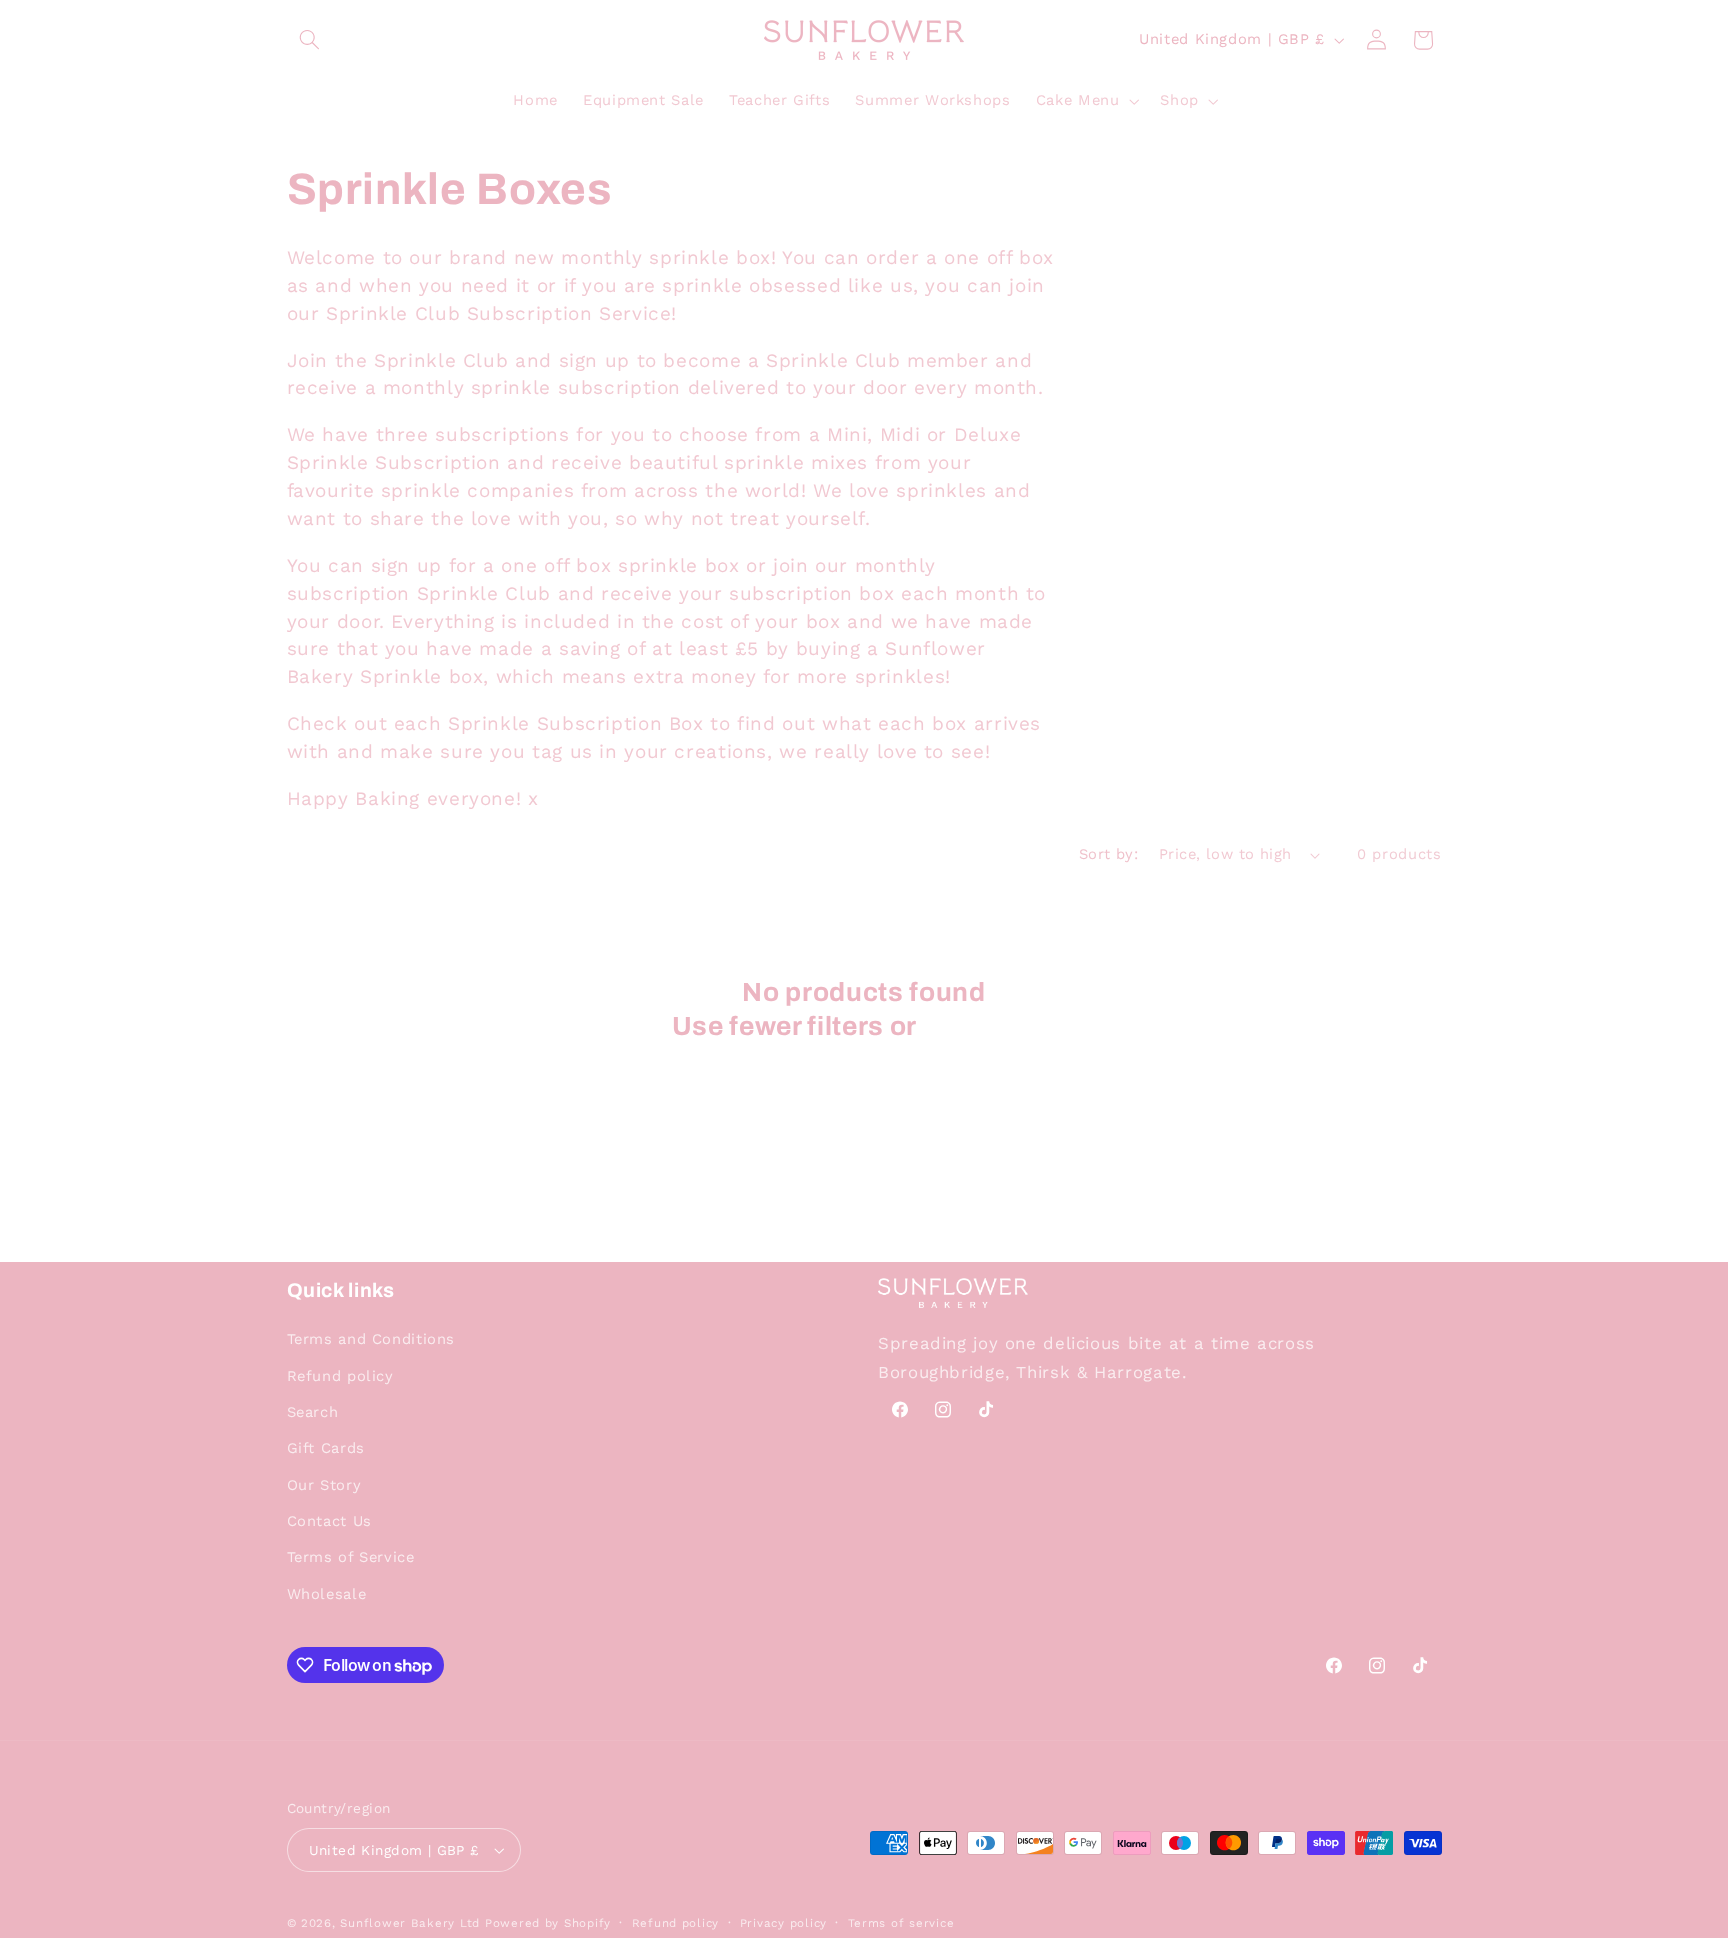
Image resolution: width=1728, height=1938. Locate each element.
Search (313, 1412)
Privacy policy (783, 1923)
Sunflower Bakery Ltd (410, 1923)
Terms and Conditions (371, 1339)
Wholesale (327, 1594)
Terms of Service (351, 1557)
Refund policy (340, 1376)
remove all (989, 1026)
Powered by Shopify (548, 1923)
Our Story (324, 1485)
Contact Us (329, 1521)
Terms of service (901, 1923)
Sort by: (1108, 854)
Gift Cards (326, 1448)
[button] (310, 40)
